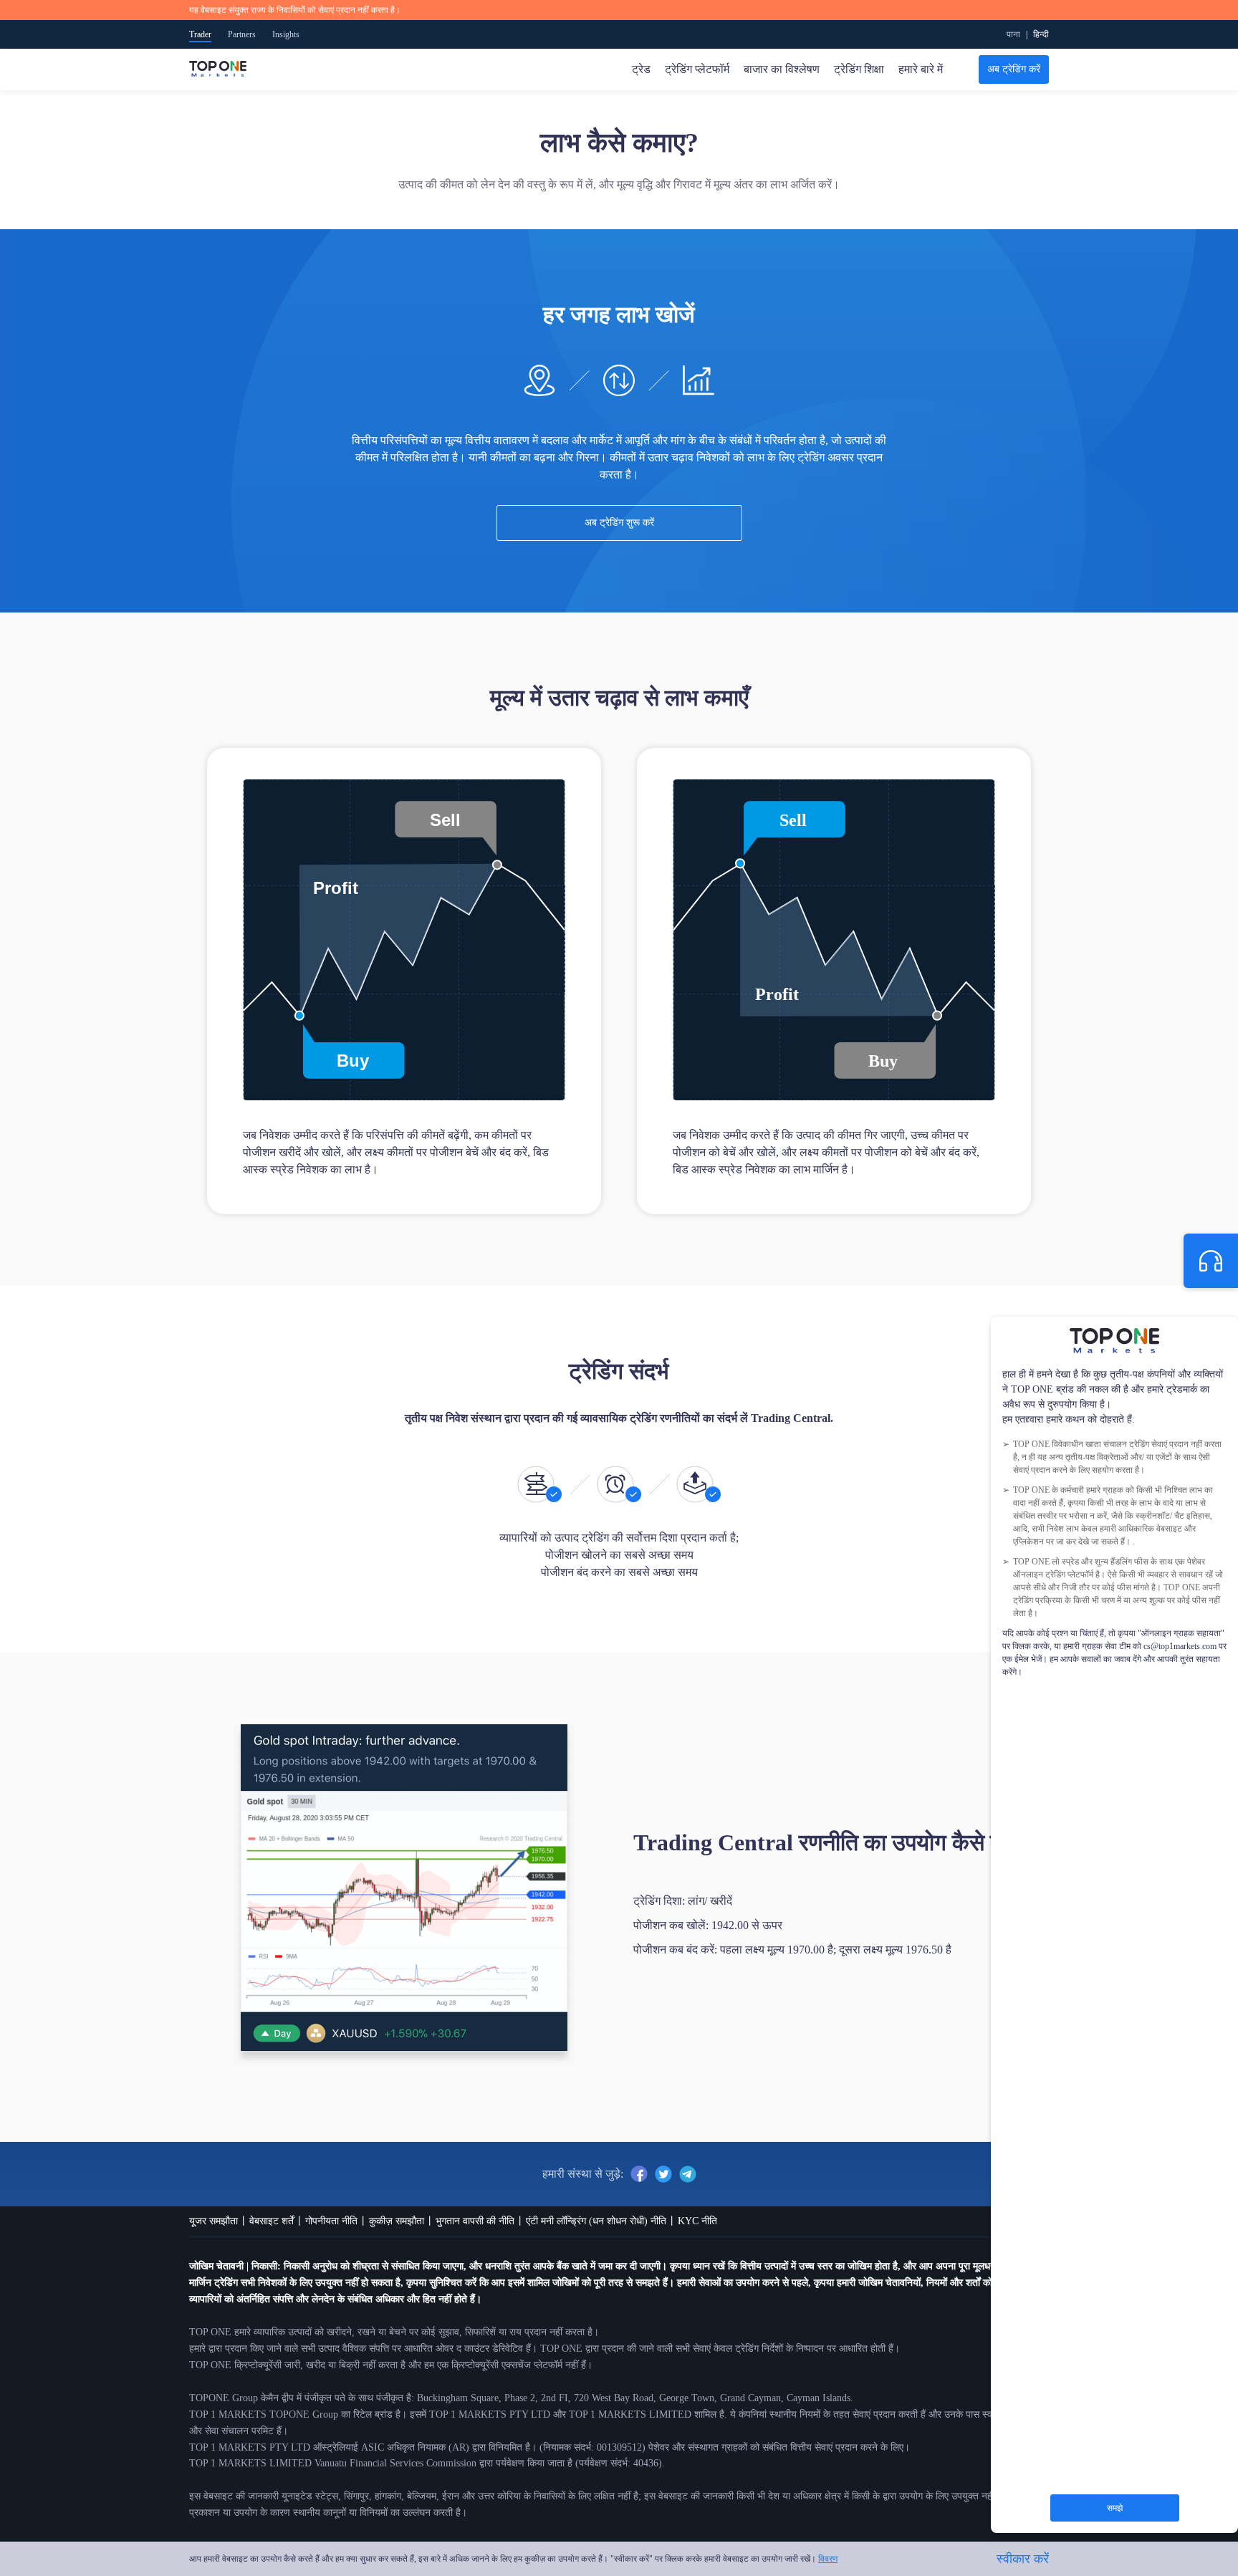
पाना (1013, 34)
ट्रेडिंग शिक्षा (859, 69)
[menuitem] (1041, 34)
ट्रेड (641, 69)
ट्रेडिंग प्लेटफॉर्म (697, 69)
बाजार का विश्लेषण (782, 69)
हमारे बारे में (921, 69)
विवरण (828, 2559)
